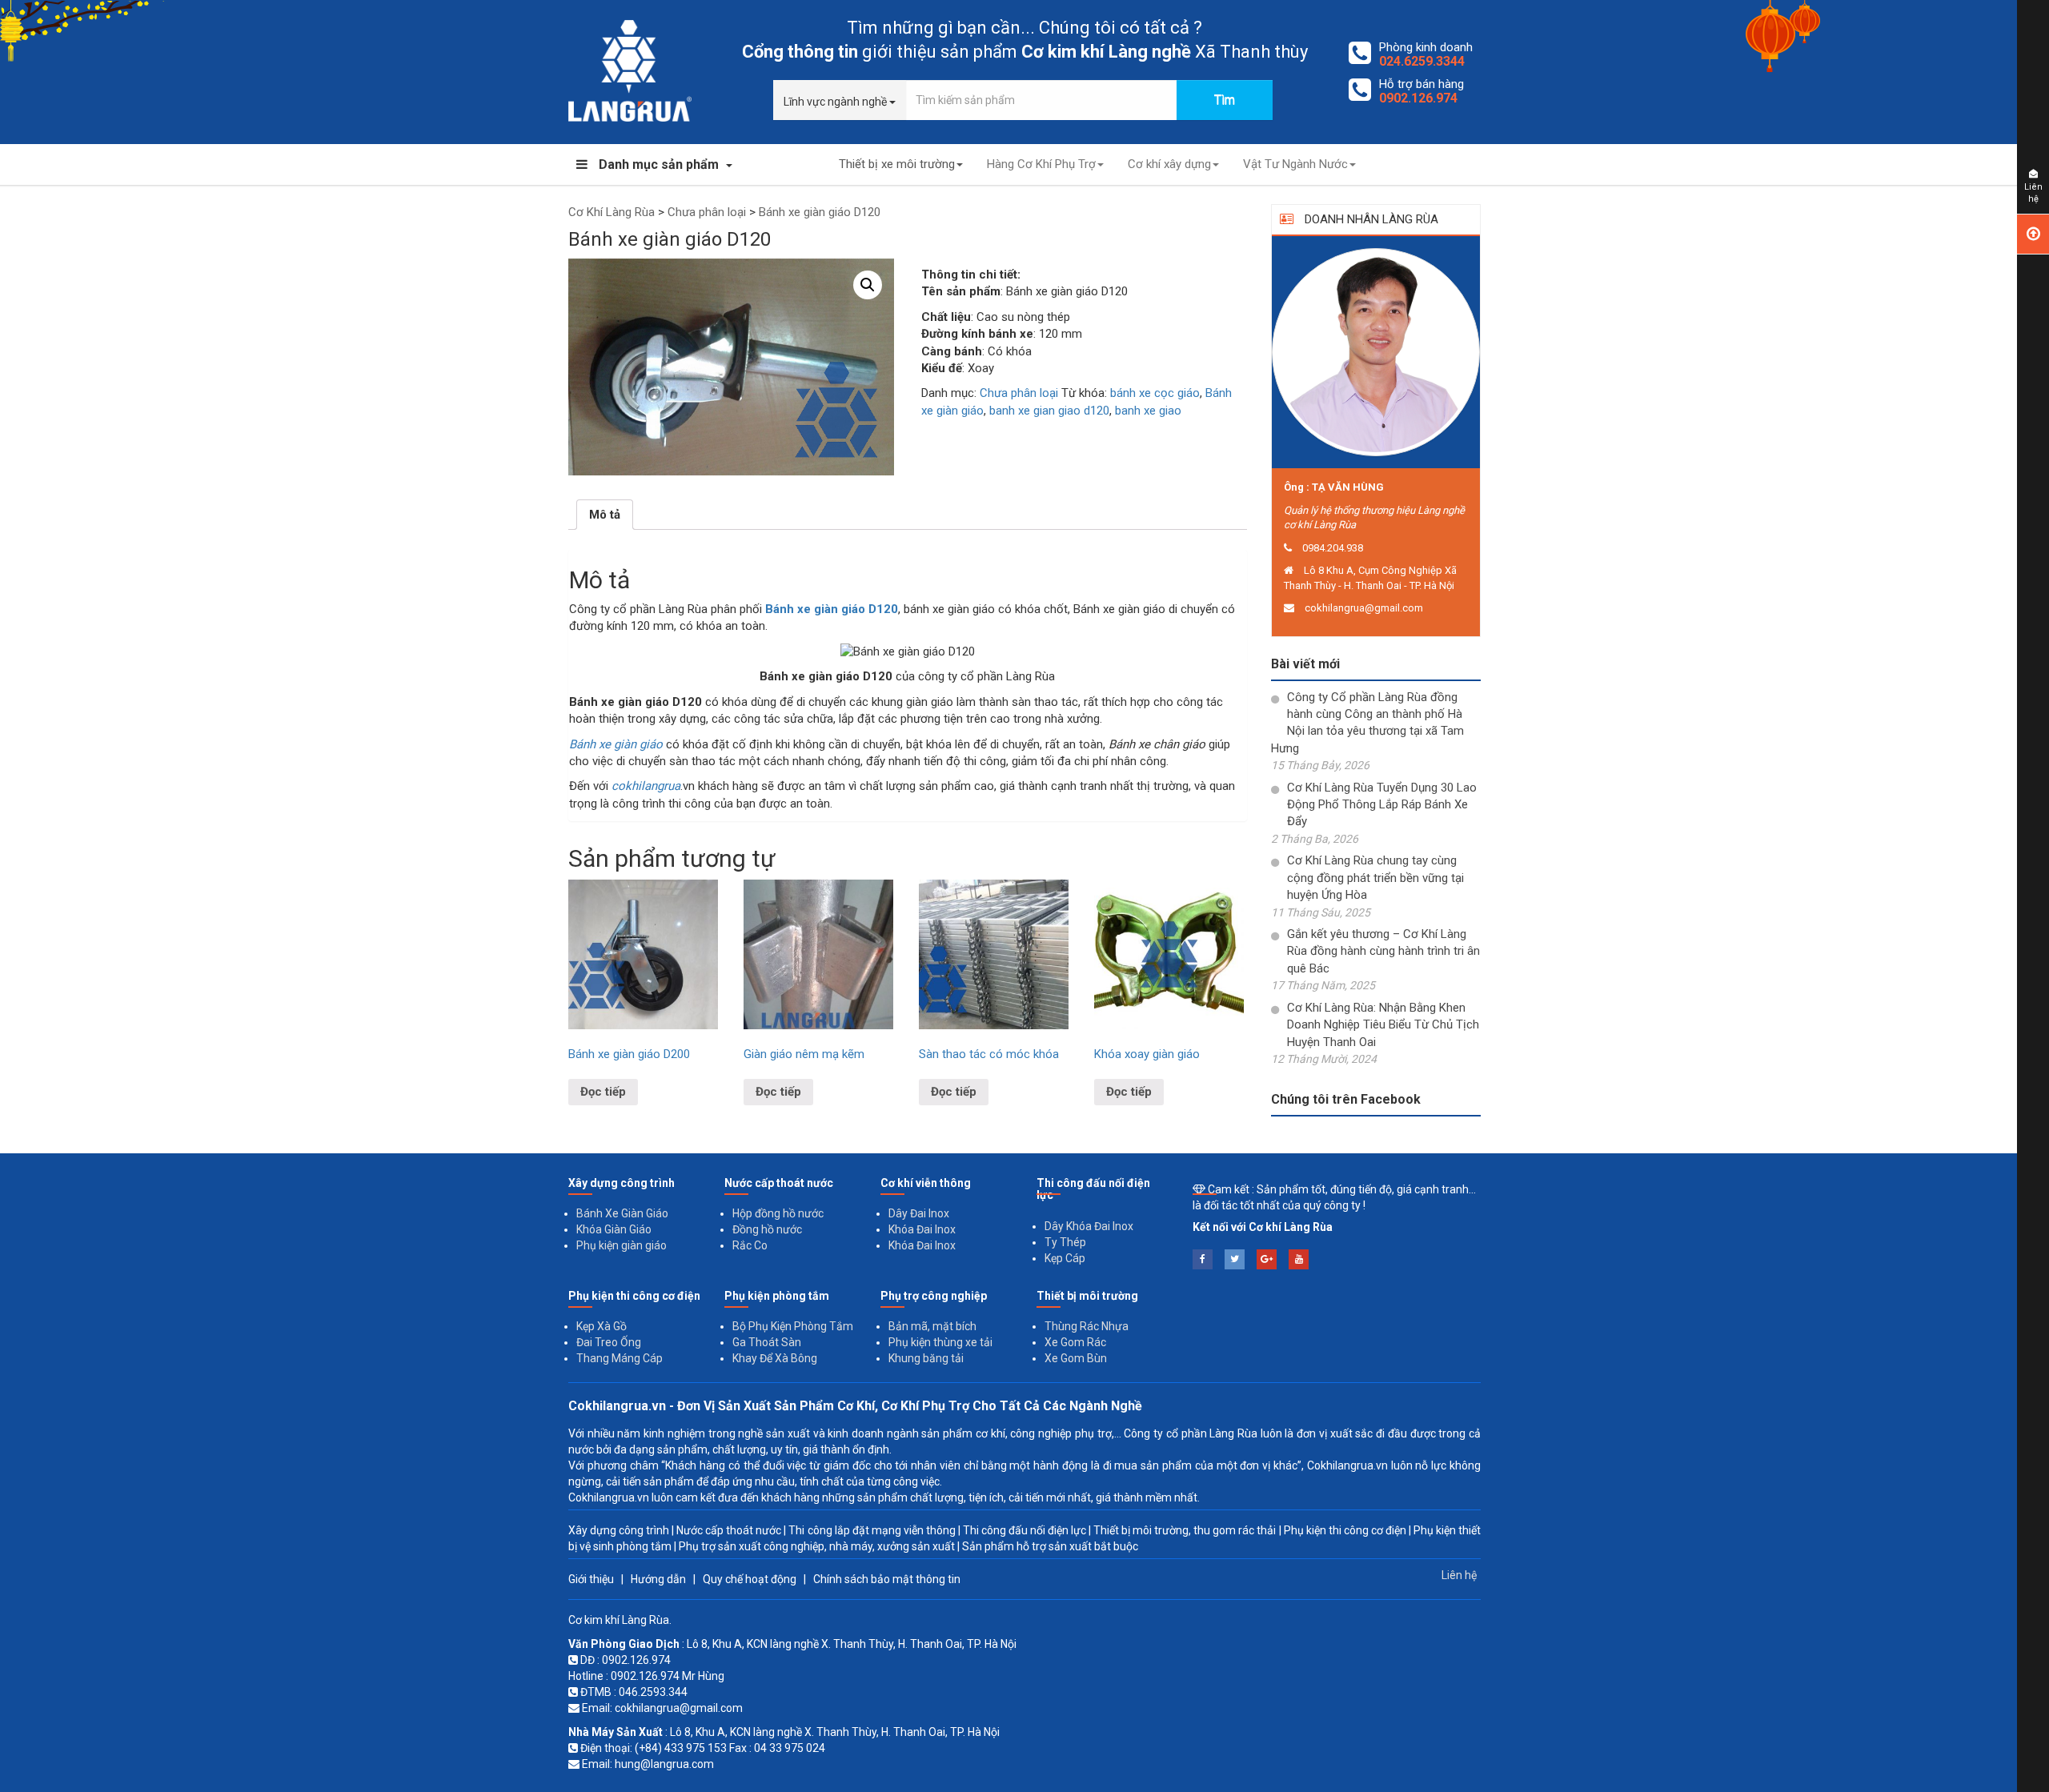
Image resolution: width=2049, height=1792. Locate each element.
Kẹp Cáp (1065, 1258)
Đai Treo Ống (609, 1342)
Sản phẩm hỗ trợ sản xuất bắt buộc (1050, 1546)
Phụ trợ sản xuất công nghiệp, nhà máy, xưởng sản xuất (817, 1546)
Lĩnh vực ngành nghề (836, 102)
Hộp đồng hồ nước (778, 1213)
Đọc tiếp (603, 1092)
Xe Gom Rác (1075, 1342)
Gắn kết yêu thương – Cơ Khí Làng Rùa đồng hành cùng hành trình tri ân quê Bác (1383, 951)
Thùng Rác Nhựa (1087, 1326)
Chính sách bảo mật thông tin (887, 1579)
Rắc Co (750, 1245)
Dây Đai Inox (919, 1213)
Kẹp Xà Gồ (601, 1326)
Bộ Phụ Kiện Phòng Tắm (793, 1326)
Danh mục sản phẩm (659, 164)
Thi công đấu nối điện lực (1024, 1530)
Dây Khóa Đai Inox (1089, 1226)
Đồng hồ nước (767, 1229)
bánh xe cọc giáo (1155, 393)
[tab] (605, 515)
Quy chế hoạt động (750, 1579)
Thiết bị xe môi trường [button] (897, 164)
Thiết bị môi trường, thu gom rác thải (1185, 1530)
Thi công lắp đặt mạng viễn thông (872, 1530)
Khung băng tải (926, 1358)
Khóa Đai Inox (922, 1229)
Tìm (1225, 100)
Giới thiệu (591, 1579)
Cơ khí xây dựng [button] (1169, 164)
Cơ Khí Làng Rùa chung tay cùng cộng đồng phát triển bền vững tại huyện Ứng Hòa (1375, 878)
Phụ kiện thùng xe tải (940, 1342)
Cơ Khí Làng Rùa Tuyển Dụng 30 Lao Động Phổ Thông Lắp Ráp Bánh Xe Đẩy (1382, 805)
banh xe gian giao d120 (1049, 411)
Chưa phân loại (1019, 393)
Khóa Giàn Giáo (614, 1229)
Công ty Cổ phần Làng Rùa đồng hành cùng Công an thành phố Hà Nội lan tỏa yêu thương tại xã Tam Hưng (1367, 723)
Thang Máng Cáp (620, 1358)
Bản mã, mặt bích (932, 1326)
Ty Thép (1065, 1242)
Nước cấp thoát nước (729, 1530)
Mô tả (605, 515)
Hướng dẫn (658, 1579)
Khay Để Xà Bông (775, 1358)
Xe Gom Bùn (1076, 1358)
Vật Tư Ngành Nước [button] (1295, 164)
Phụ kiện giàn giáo (622, 1245)
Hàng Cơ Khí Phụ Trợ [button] (1041, 164)
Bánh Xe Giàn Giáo (622, 1213)
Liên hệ (1459, 1575)
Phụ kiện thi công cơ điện (1345, 1530)
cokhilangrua (646, 786)
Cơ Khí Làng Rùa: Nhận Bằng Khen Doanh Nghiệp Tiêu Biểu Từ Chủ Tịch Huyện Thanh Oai (1383, 1025)
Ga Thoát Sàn (767, 1342)
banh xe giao (1148, 411)
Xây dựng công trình (619, 1530)
